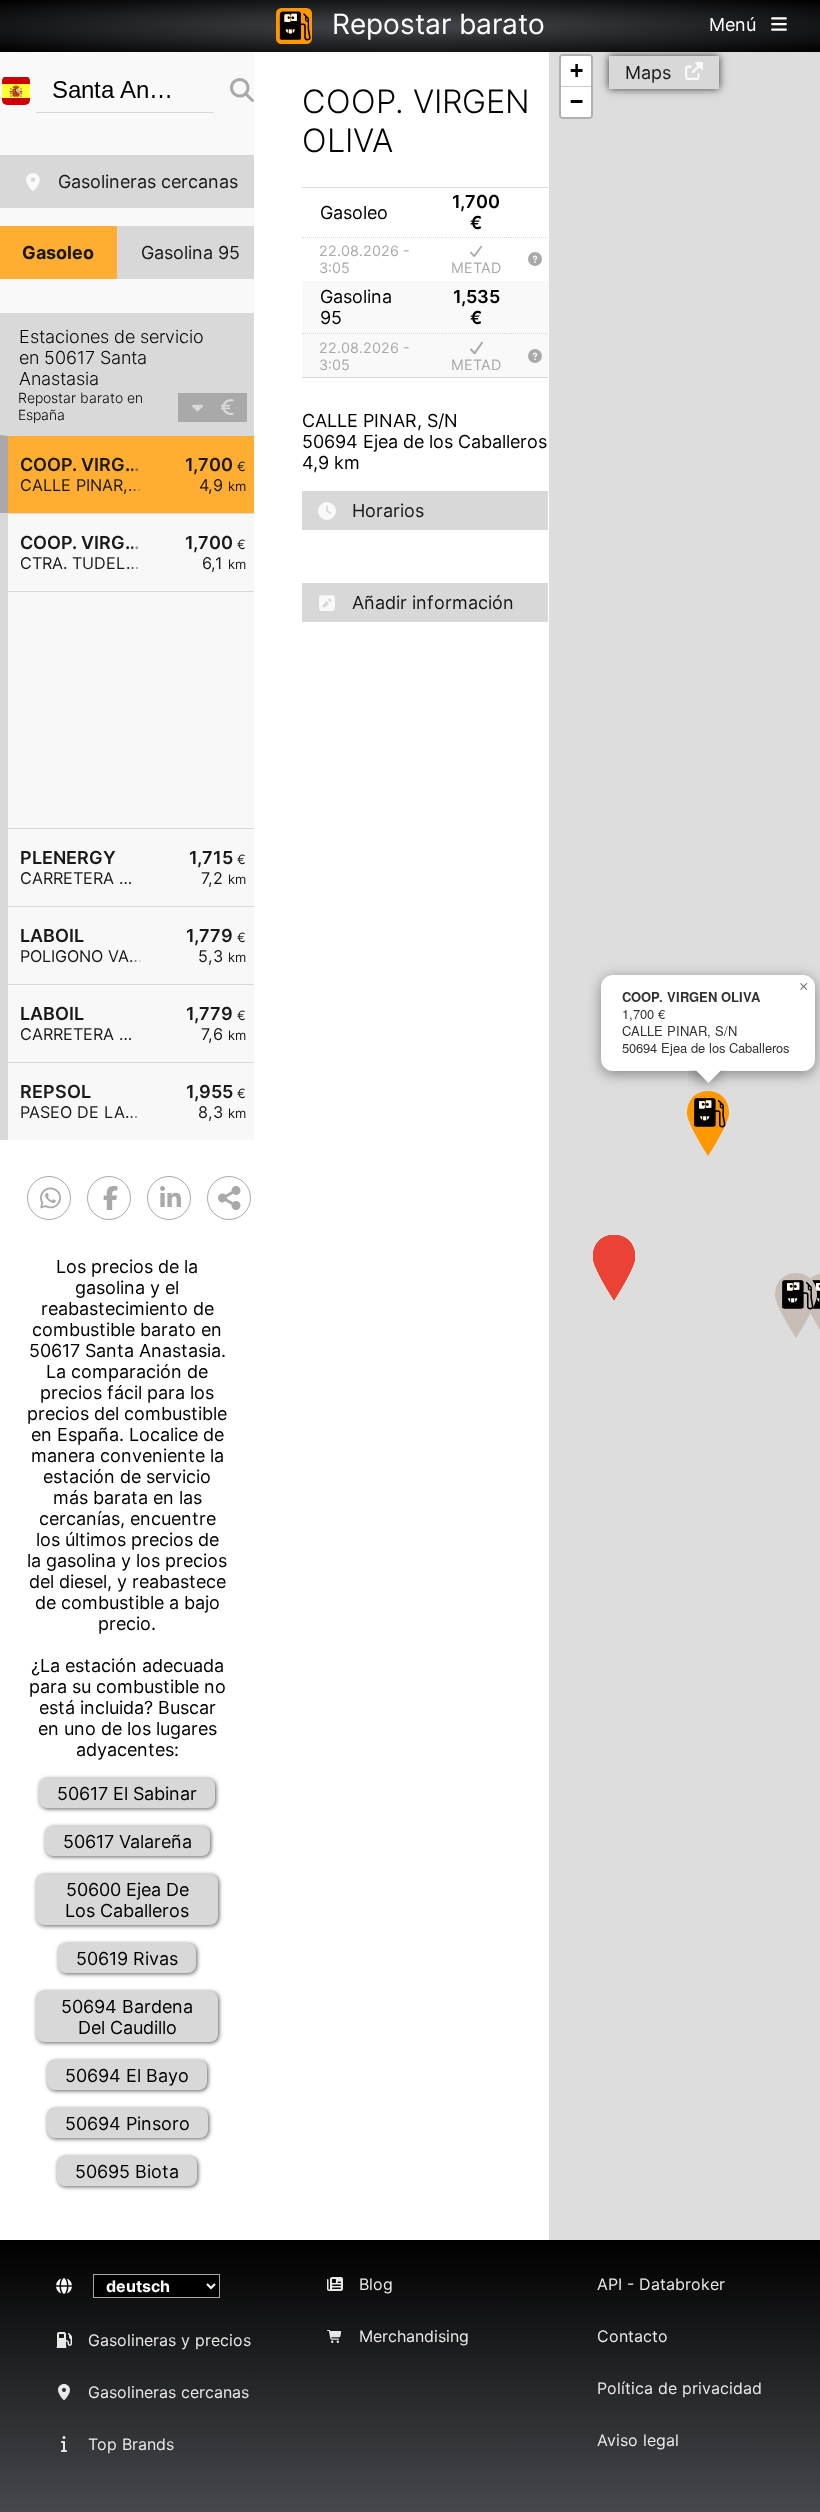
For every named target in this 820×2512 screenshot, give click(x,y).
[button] (708, 1123)
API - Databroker (661, 2284)
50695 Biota (127, 2171)
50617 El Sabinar (127, 1793)
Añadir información (433, 602)
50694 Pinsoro (127, 2123)
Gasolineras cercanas (148, 181)
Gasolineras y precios (169, 2340)
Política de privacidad (679, 2388)
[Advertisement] (141, 710)
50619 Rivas (127, 1958)
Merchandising (414, 2336)
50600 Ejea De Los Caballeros (127, 1900)
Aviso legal (638, 2440)
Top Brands (131, 2444)
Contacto (632, 2336)
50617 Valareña (127, 1841)
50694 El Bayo (127, 2075)
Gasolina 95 (190, 252)
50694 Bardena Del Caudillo (127, 2017)
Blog (376, 2284)
